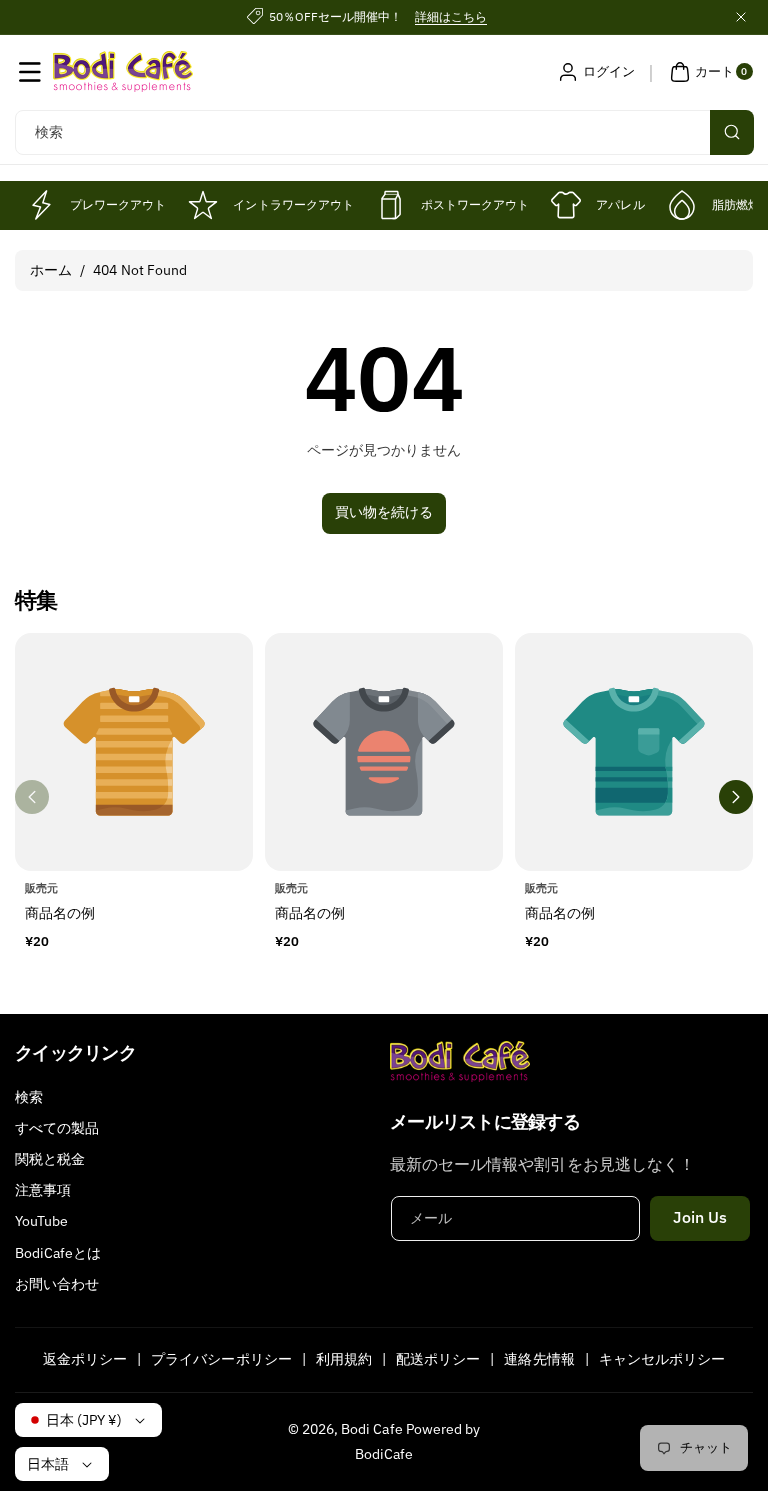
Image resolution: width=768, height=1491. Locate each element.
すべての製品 (57, 1128)
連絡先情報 (539, 1359)
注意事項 (43, 1190)
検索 (29, 1097)
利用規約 (344, 1359)
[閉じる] (741, 17)
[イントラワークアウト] (203, 205)
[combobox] (384, 132)
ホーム (51, 270)
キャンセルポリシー (662, 1359)
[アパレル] (566, 205)
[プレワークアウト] (40, 205)
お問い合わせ (57, 1284)
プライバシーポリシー (221, 1359)
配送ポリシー (438, 1359)
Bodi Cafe (371, 1429)
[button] (30, 72)
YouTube (41, 1221)
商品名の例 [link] (60, 912)
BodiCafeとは (58, 1253)
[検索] (732, 132)
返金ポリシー (85, 1359)
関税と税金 (50, 1159)
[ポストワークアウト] (391, 205)
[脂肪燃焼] (682, 205)
